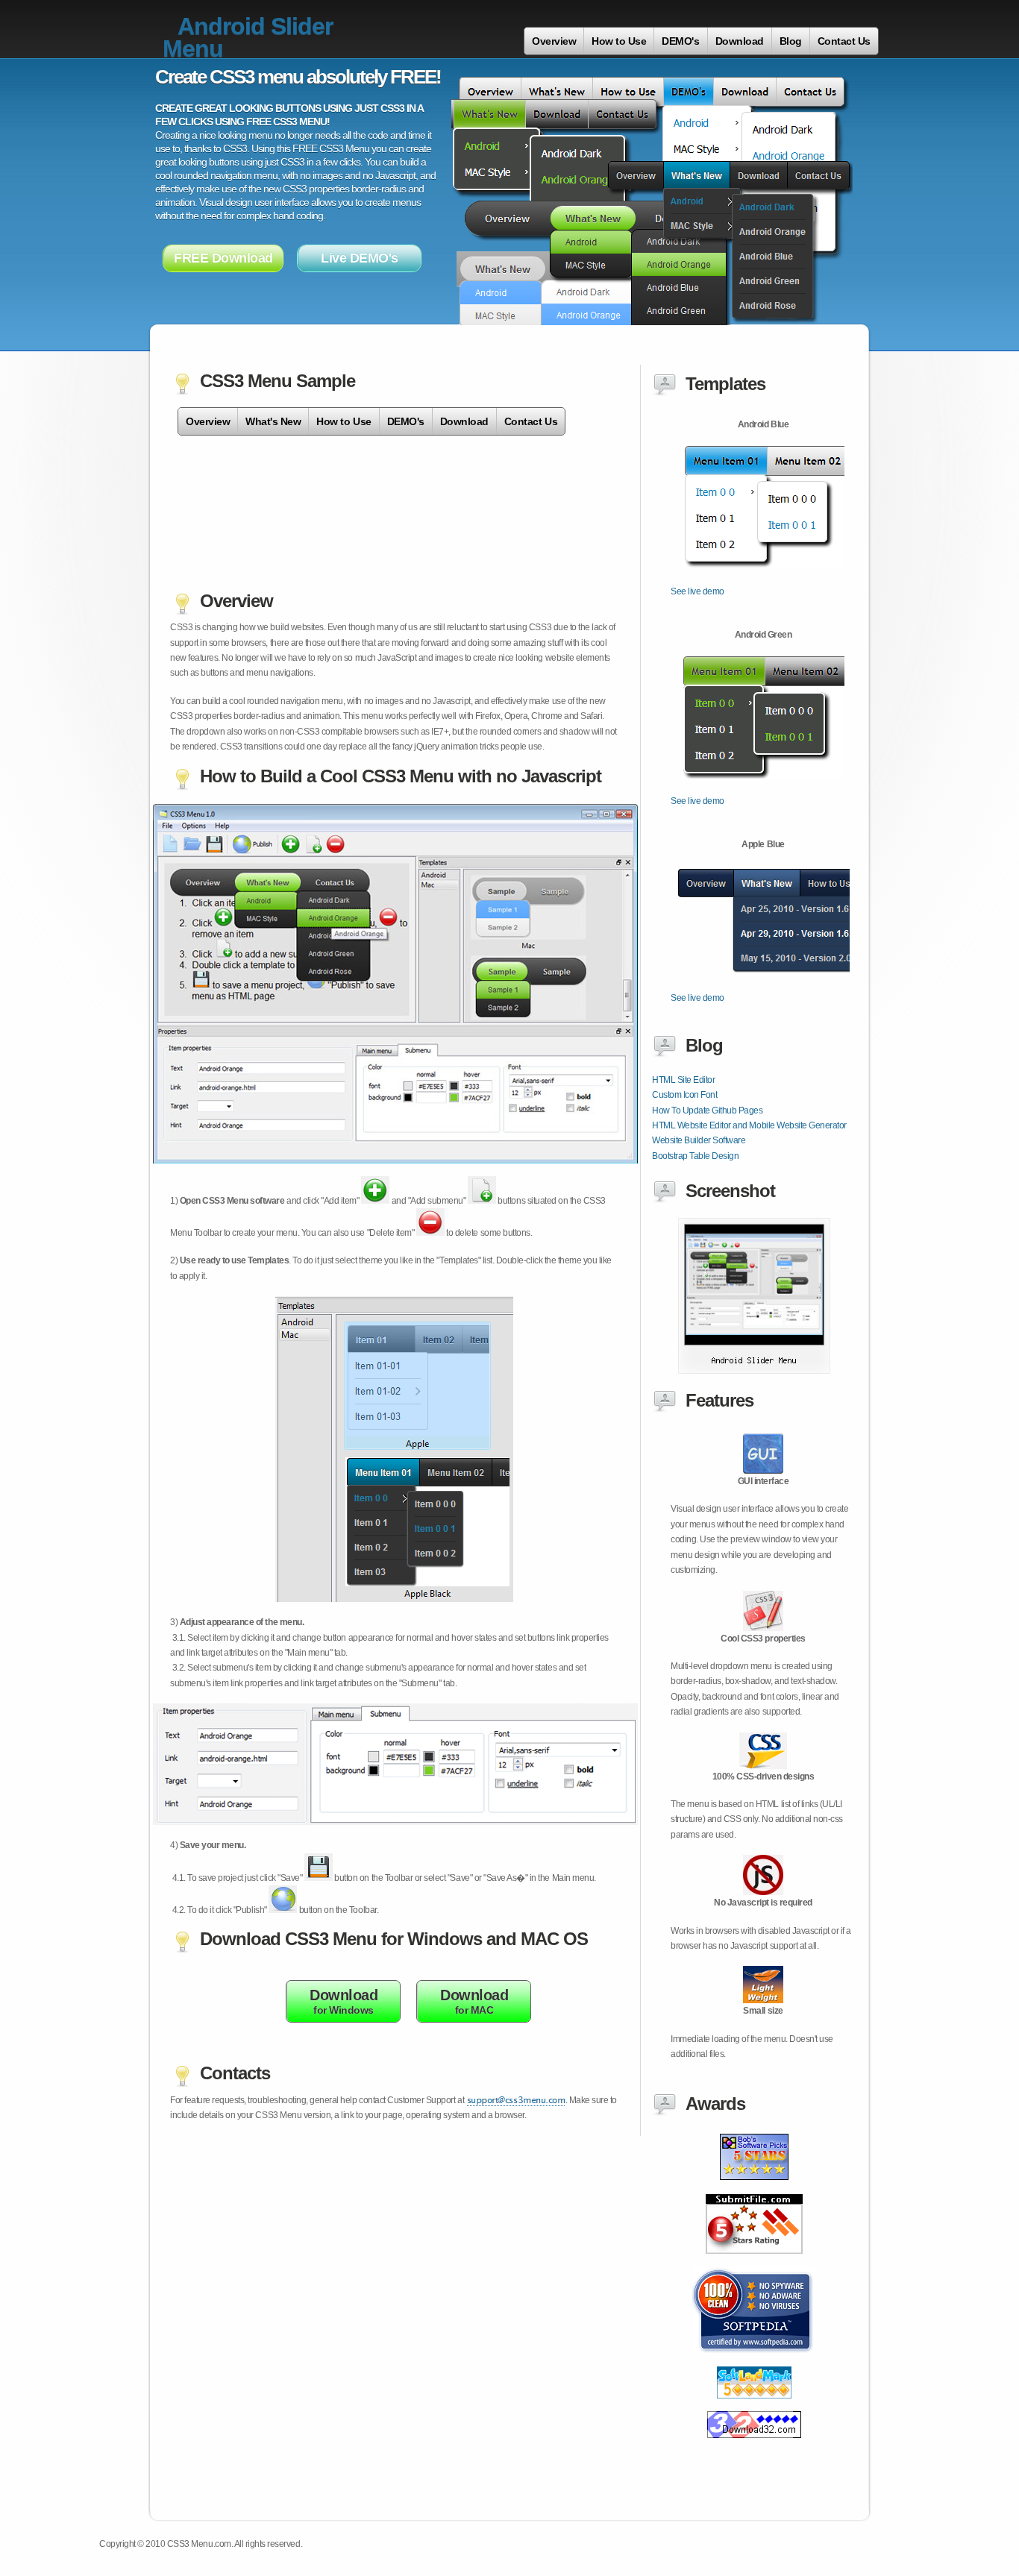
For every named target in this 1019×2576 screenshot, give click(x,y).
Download (740, 41)
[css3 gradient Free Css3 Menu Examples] (754, 1371)
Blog (791, 41)
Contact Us (844, 41)
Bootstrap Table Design (695, 1156)
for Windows (344, 2001)
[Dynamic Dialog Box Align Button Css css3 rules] (754, 2446)
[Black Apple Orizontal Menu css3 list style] (754, 2407)
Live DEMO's (360, 258)
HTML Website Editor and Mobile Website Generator (749, 1125)
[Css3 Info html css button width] (754, 2362)
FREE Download (223, 258)
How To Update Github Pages (708, 1110)
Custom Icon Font (684, 1095)
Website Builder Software (699, 1140)
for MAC (474, 2001)
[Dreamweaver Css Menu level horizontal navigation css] (754, 2262)
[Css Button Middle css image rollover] (754, 2190)
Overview (554, 41)
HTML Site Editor (683, 1080)
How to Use (619, 41)
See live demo (697, 591)
